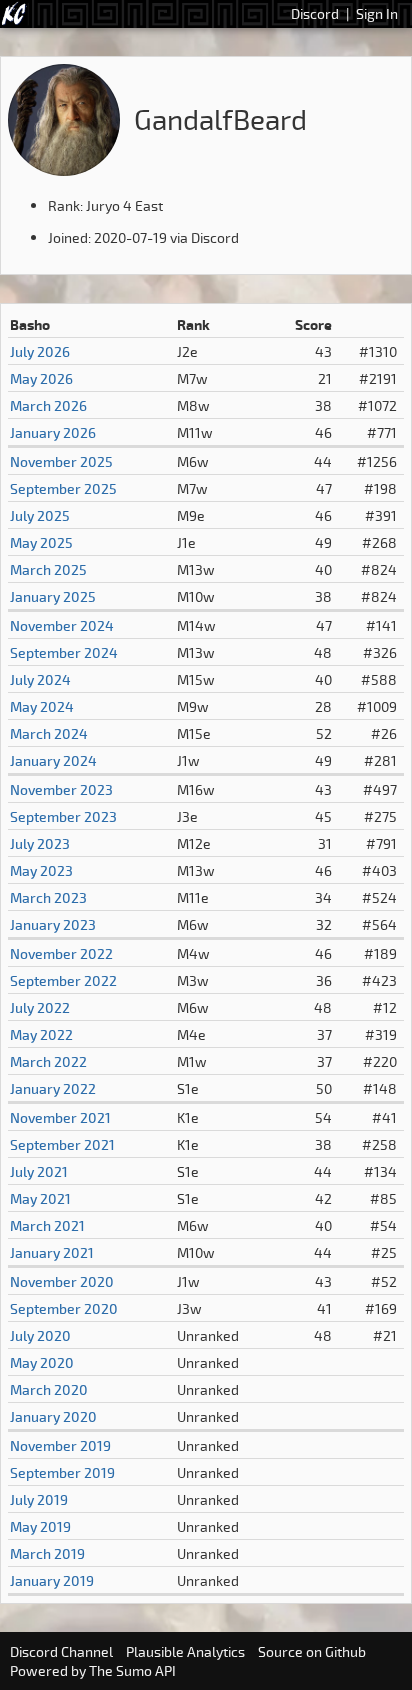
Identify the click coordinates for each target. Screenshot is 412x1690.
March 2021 (47, 1225)
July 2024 (40, 679)
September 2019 (62, 1472)
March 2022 (48, 1061)
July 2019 (39, 1499)
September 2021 (62, 1144)
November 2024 (62, 625)
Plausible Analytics (185, 1651)
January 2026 (53, 432)
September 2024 (64, 652)
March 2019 (47, 1553)
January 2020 (53, 1416)
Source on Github (312, 1651)
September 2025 (63, 488)
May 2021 (40, 1198)
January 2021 (52, 1252)
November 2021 (60, 1117)
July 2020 (40, 1335)
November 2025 (61, 461)
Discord (315, 13)
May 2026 (41, 378)
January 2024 (53, 760)
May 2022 (41, 1034)
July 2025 (40, 515)
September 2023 (63, 816)
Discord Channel (61, 1651)
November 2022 (61, 953)
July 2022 (40, 1007)
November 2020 (62, 1281)
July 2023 (40, 843)
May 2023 (41, 870)
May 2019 (40, 1526)
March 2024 (49, 733)
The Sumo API (132, 1670)
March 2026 (48, 405)
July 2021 (39, 1171)
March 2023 (48, 897)
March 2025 (48, 569)
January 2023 (53, 924)
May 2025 (41, 542)
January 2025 (53, 596)
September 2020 (64, 1308)
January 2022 (53, 1088)
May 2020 (42, 1362)
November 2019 (60, 1445)
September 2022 (63, 980)
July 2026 (40, 351)
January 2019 (52, 1580)
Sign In (377, 13)
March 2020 (49, 1389)
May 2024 (42, 706)
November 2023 (61, 789)
